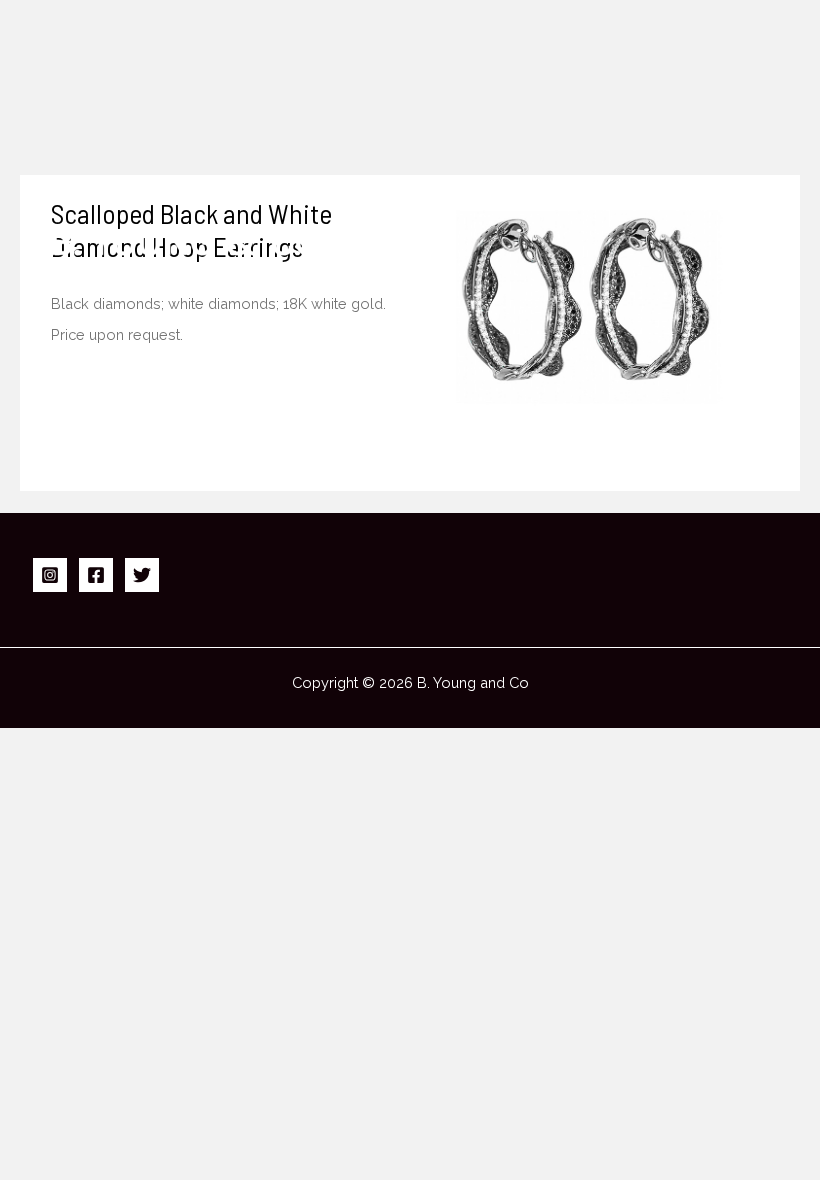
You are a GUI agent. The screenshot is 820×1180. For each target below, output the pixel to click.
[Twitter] (142, 575)
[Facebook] (96, 575)
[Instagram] (50, 575)
